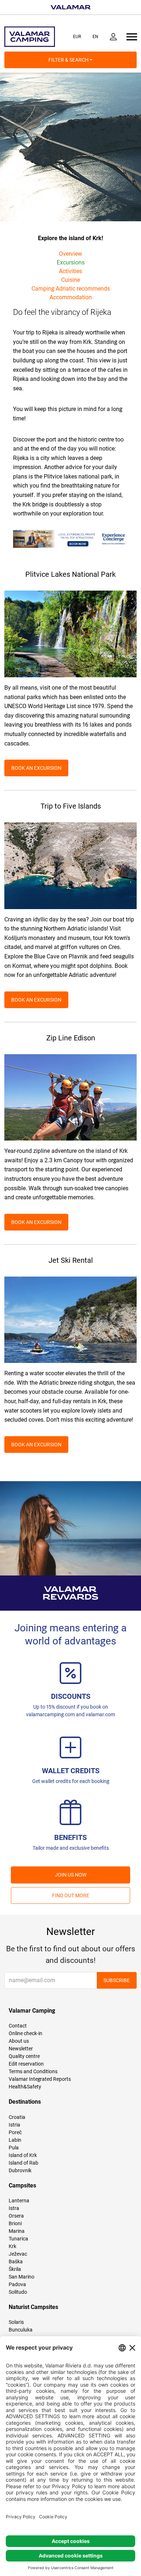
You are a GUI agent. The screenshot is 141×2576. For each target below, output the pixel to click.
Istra (14, 2208)
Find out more (71, 1895)
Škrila (15, 2269)
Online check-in (25, 2033)
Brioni (15, 2223)
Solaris (16, 2322)
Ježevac (18, 2254)
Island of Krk (23, 2155)
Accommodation (71, 297)
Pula (14, 2148)
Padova (17, 2284)
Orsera (16, 2216)
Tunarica (18, 2239)
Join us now (71, 1875)
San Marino (22, 2277)
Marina (17, 2231)
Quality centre (24, 2056)
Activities (70, 271)
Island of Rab (23, 2163)
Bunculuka (21, 2330)
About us (19, 2041)
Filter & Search (69, 60)
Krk (12, 2246)
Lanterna (19, 2201)
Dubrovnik (20, 2170)
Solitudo (18, 2292)
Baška (16, 2261)
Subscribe (117, 1980)
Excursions (71, 262)
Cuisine (70, 280)
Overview (70, 254)
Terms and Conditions (33, 2071)
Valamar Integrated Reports (40, 2079)
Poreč (15, 2132)
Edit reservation (26, 2064)
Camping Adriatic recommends (71, 289)
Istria (14, 2125)
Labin (15, 2140)
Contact (18, 2026)
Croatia (17, 2117)
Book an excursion (36, 768)
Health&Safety (25, 2087)
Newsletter (21, 2049)
